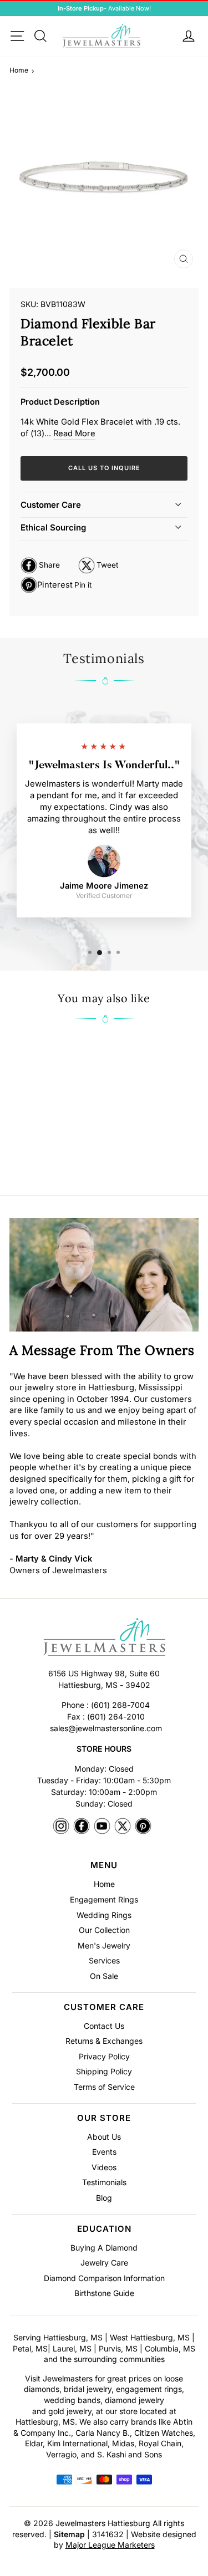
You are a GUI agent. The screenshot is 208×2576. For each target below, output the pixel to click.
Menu (104, 1865)
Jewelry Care (104, 2263)
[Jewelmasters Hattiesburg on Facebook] (82, 1827)
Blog (104, 2198)
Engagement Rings (104, 1899)
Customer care (51, 505)
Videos (104, 2167)
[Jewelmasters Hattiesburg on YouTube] (102, 1827)
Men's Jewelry (104, 1945)
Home (19, 70)
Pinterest (56, 586)
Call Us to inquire (104, 468)
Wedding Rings (104, 1915)
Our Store (104, 2118)
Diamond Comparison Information (104, 2278)
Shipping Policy (104, 2071)
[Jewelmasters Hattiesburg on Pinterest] (143, 1827)
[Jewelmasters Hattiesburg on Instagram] (61, 1827)
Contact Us (104, 2026)
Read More (74, 433)
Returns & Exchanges (104, 2041)
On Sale (104, 1976)
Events (104, 2152)
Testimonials (104, 2182)
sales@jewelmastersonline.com (106, 1728)
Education (104, 2229)
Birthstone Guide (104, 2293)
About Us (104, 2137)
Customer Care (104, 2007)
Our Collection (104, 1930)
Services (104, 1960)
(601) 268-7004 (120, 1705)
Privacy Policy (104, 2056)
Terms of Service (104, 2087)
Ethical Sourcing (53, 527)
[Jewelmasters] (104, 1639)
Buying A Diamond (104, 2248)
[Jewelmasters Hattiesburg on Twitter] (123, 1827)
